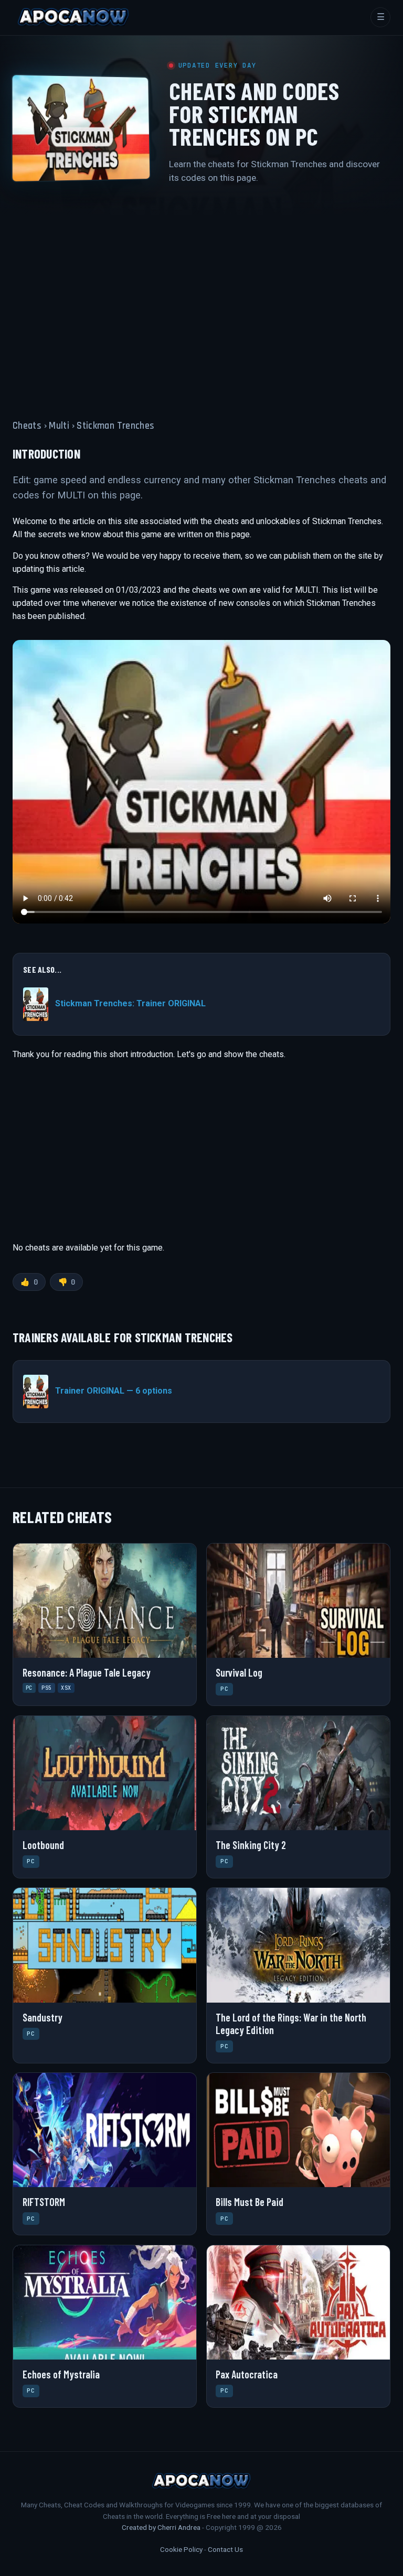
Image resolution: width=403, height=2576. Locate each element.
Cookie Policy (181, 2549)
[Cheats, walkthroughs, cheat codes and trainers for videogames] (73, 17)
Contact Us (225, 2549)
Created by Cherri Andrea (161, 2527)
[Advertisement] (201, 296)
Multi (59, 426)
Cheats (27, 426)
